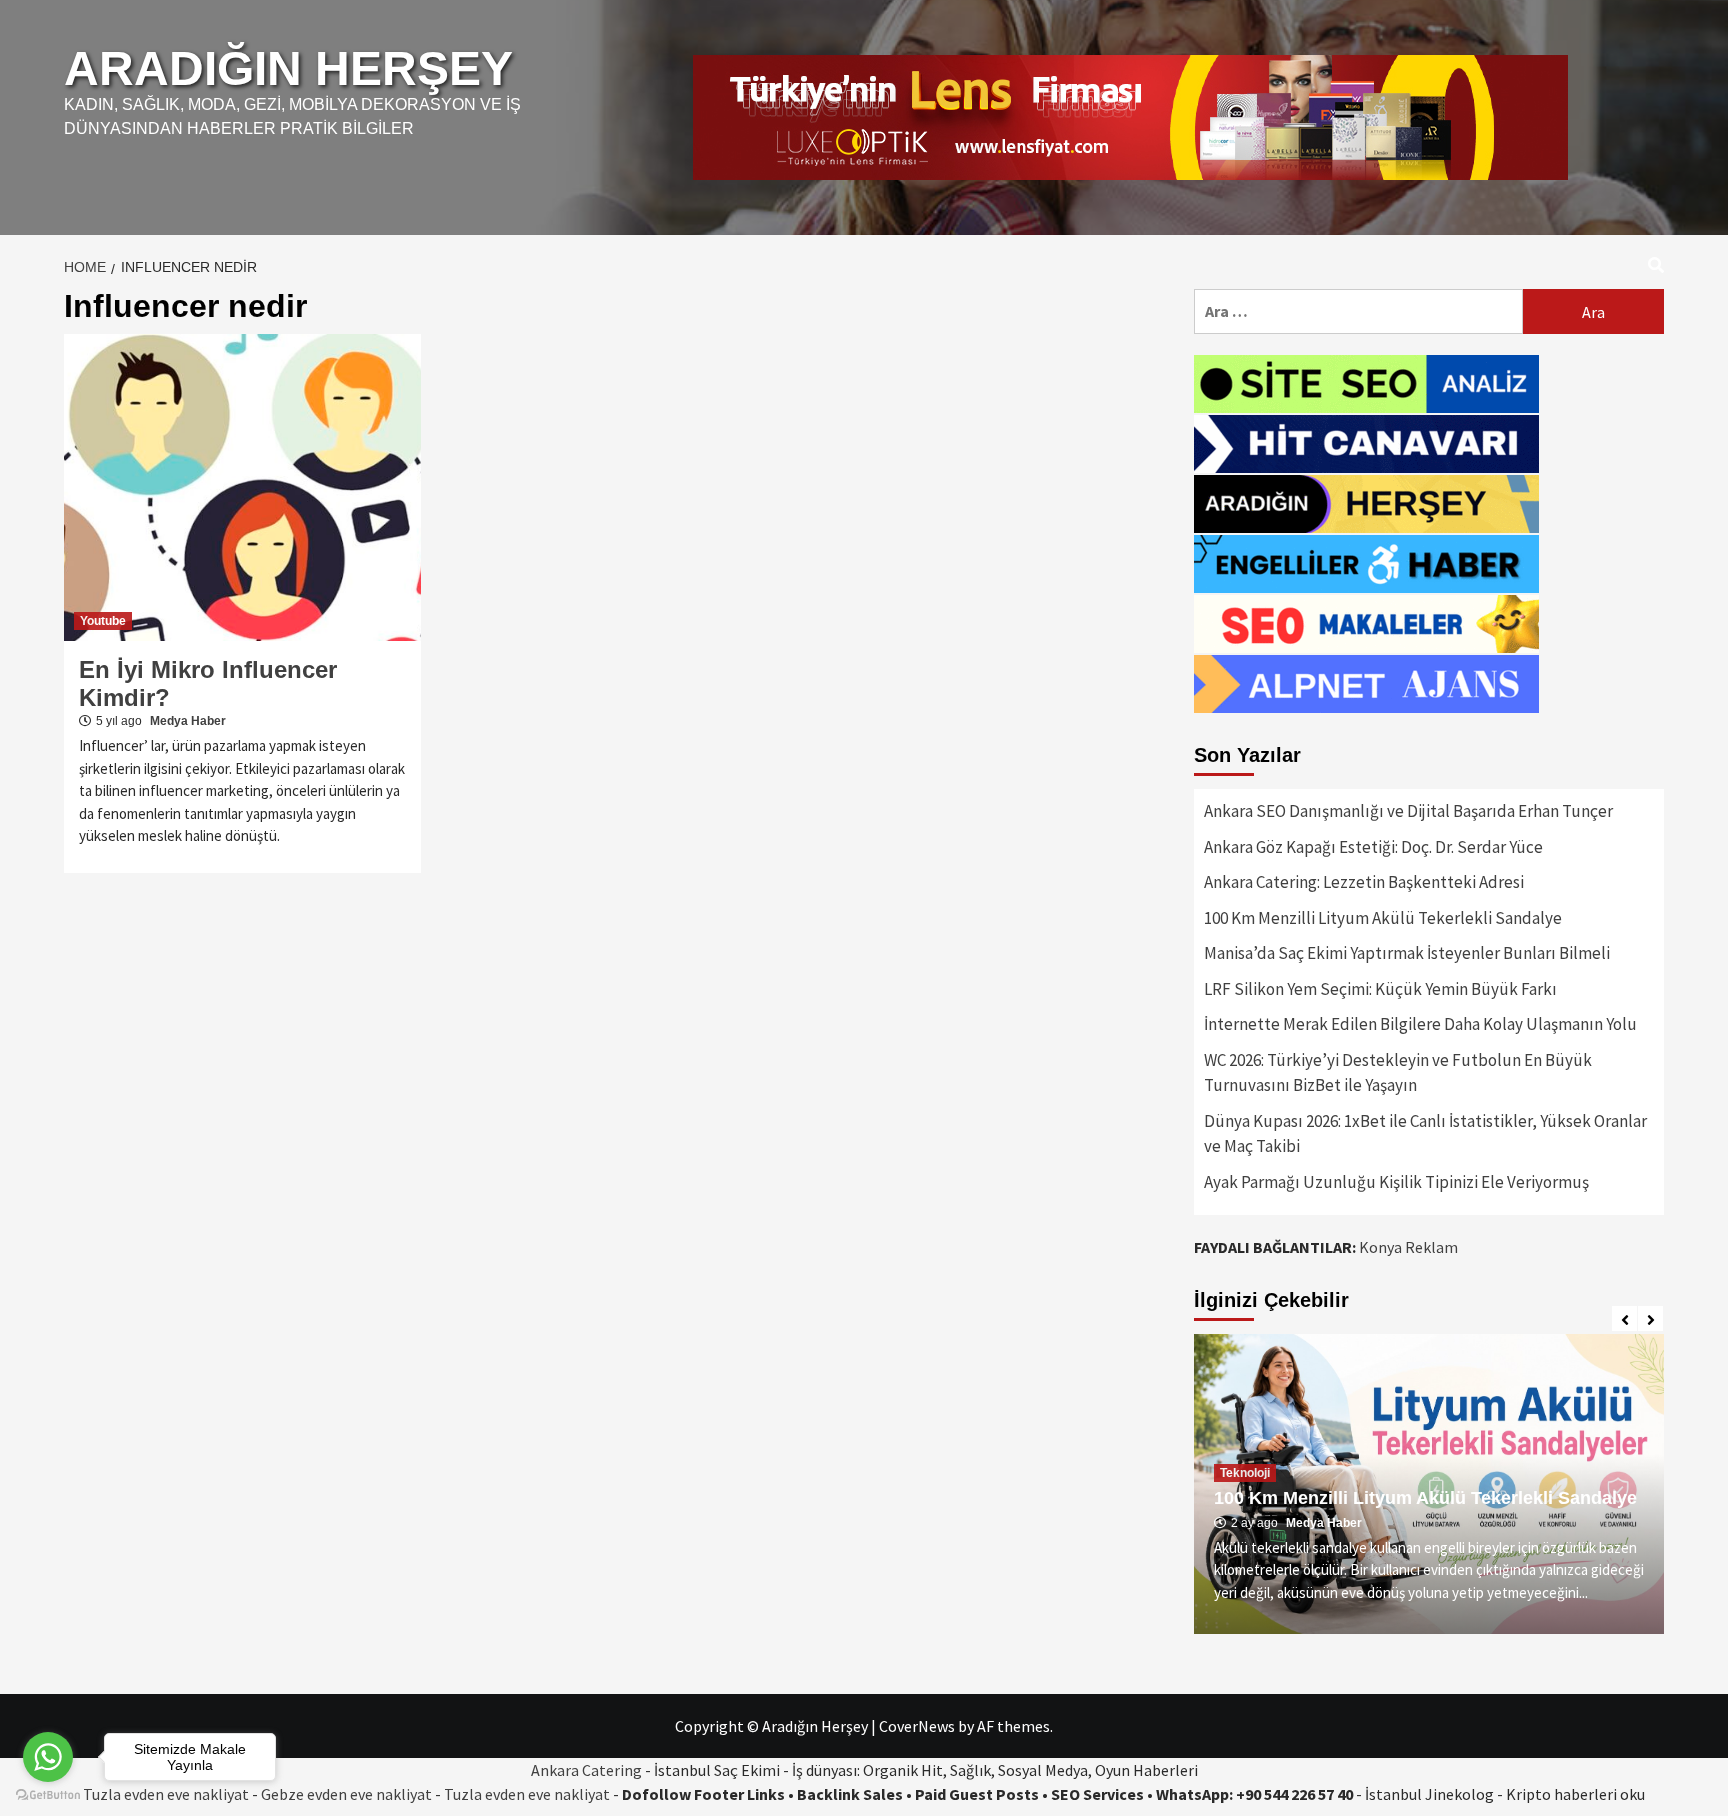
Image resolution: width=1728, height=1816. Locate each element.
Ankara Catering (586, 1770)
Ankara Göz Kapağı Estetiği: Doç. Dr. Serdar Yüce (1373, 847)
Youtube (103, 621)
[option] (1429, 1484)
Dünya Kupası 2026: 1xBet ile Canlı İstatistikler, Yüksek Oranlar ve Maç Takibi (1425, 1134)
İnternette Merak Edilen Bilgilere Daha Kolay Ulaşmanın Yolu (1420, 1024)
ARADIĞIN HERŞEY (288, 68)
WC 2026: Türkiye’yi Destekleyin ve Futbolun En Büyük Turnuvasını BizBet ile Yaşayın (1398, 1073)
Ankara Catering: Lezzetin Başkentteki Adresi (1364, 882)
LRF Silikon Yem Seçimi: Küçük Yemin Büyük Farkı (1380, 989)
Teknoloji (1245, 1473)
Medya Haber (188, 721)
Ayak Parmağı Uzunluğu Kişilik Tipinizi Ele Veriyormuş (1396, 1182)
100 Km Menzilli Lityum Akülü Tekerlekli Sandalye (1383, 918)
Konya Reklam (1408, 1247)
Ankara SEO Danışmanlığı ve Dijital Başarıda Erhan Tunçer (1408, 811)
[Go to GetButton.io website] (48, 1795)
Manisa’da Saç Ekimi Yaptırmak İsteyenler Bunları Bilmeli (1407, 953)
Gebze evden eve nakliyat (346, 1794)
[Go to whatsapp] (48, 1757)
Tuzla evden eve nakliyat (527, 1794)
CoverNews (917, 1726)
